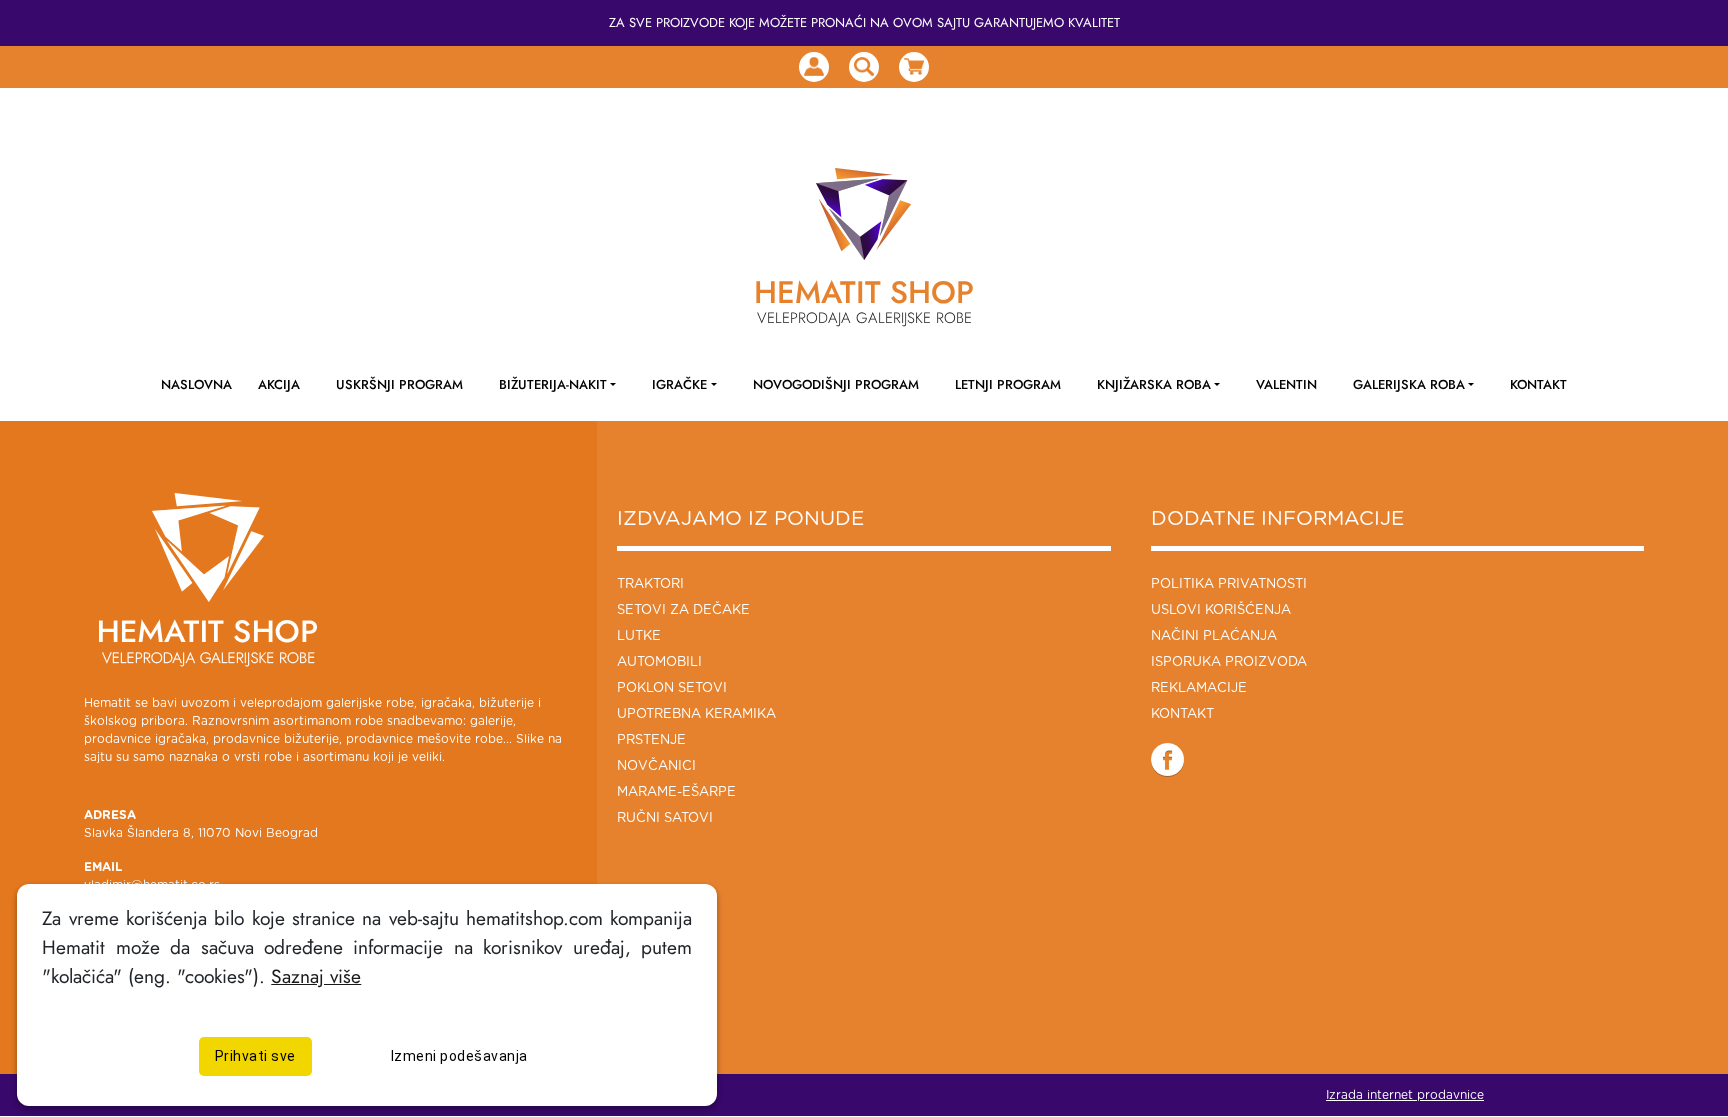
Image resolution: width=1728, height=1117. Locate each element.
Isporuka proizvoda (1229, 662)
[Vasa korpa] (914, 67)
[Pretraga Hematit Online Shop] (864, 67)
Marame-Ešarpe (676, 792)
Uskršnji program (399, 384)
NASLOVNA (196, 384)
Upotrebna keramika (696, 714)
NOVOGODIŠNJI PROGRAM (836, 384)
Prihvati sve (255, 1056)
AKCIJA (279, 384)
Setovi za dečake (683, 610)
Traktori (650, 584)
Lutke (639, 636)
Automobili (659, 662)
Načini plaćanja (1214, 636)
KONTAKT (1538, 384)
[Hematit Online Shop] (864, 214)
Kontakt (1182, 714)
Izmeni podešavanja (459, 1056)
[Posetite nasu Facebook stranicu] (1167, 759)
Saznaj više (316, 976)
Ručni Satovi (665, 818)
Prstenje (651, 740)
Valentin (1286, 384)
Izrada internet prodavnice (1405, 1095)
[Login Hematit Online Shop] (814, 67)
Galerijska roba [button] (1409, 384)
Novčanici (656, 766)
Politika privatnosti (1229, 584)
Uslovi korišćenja (1221, 610)
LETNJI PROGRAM (1008, 384)
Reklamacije (1199, 688)
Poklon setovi (672, 688)
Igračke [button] (679, 384)
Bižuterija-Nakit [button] (553, 384)
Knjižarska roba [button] (1154, 384)
